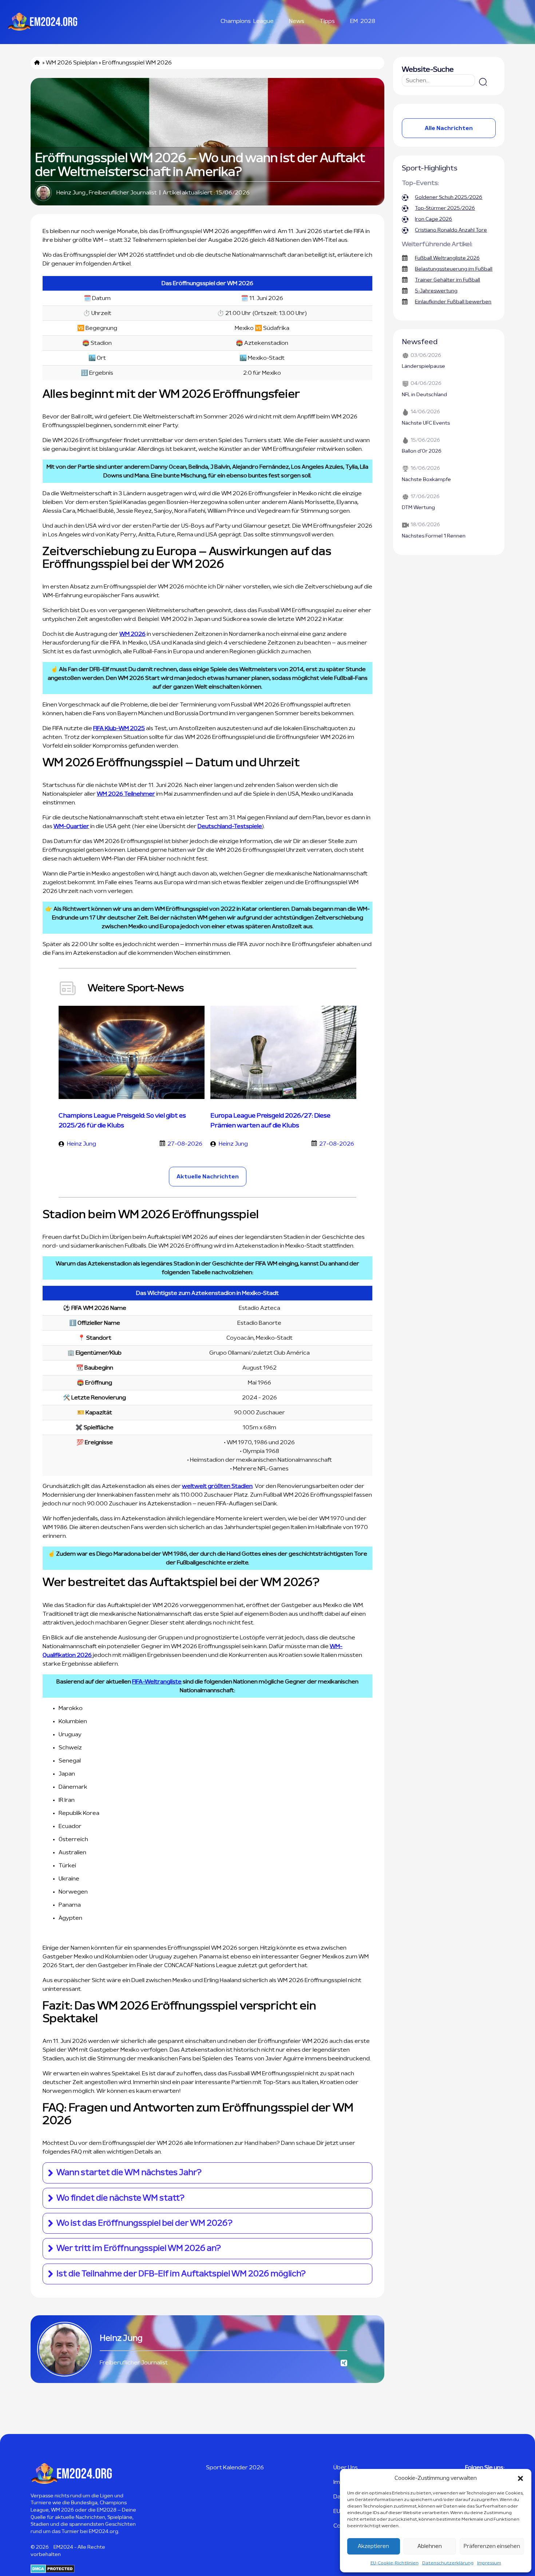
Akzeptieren (373, 2546)
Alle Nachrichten (449, 128)
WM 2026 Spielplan (72, 63)
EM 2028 (363, 21)
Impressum (489, 2563)
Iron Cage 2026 (433, 219)
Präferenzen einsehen (492, 2546)
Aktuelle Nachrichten (208, 1177)
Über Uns (346, 2467)
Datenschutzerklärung (448, 2563)
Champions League (247, 21)
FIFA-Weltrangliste (157, 1682)
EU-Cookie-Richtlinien (395, 2563)
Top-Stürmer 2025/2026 (445, 208)
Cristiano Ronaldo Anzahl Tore (451, 230)
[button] (520, 2478)
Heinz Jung (71, 193)
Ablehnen (430, 2546)
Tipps (327, 21)
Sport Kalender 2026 (235, 2467)
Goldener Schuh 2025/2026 (449, 197)
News (297, 21)
